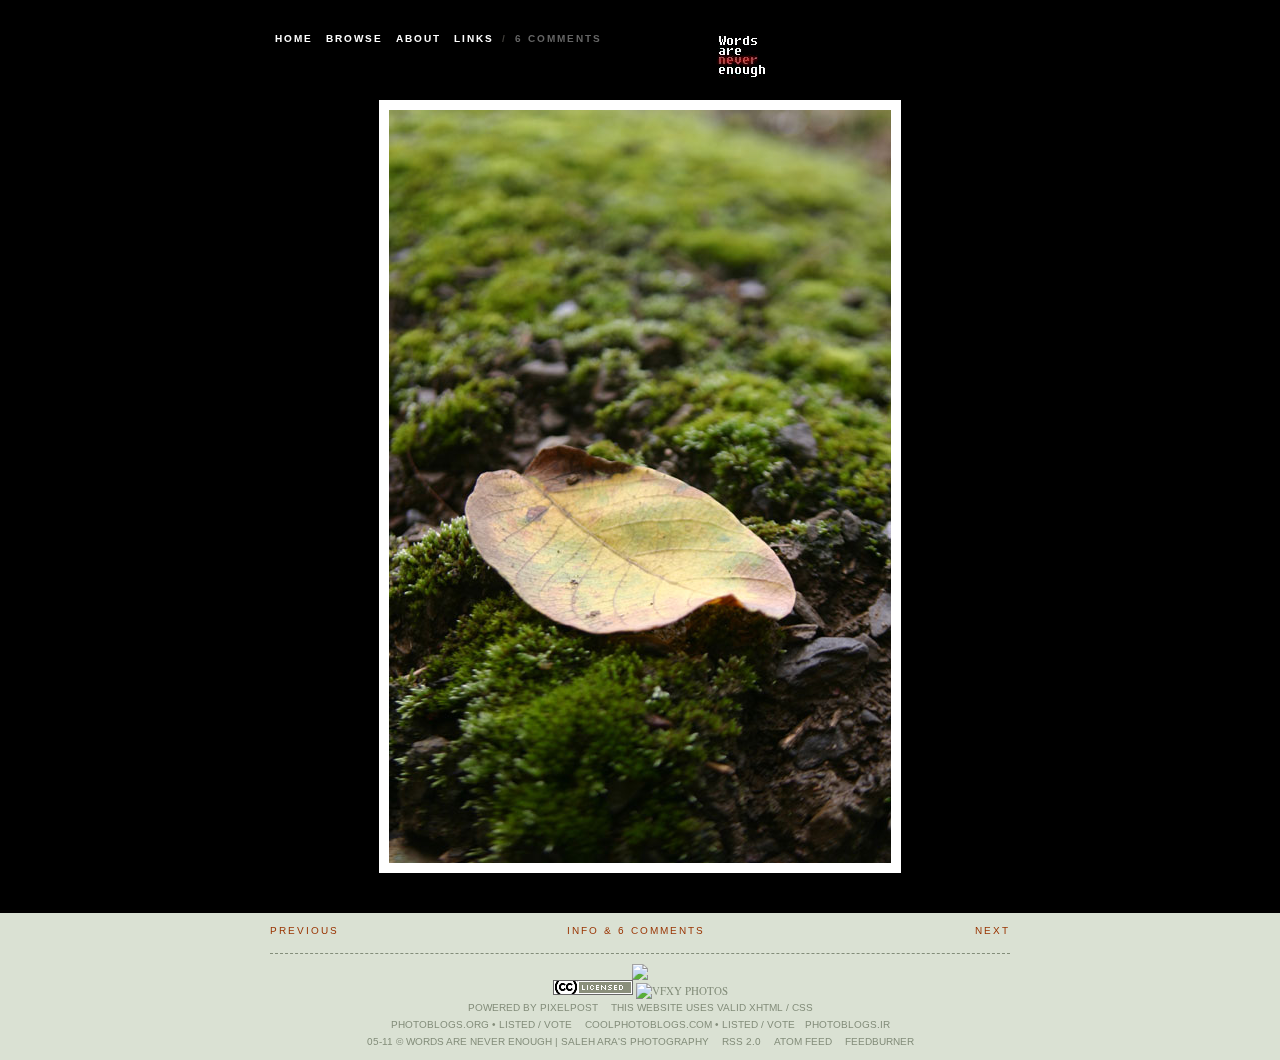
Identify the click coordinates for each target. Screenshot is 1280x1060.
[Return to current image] (860, 45)
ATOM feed (803, 1041)
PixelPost (569, 1007)
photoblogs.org (440, 1024)
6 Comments (558, 38)
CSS (802, 1007)
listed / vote (535, 1024)
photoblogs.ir (847, 1024)
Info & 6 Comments (636, 930)
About (418, 38)
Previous (304, 930)
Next (992, 930)
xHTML (766, 1007)
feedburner (879, 1041)
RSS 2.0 (741, 1041)
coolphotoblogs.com (648, 1024)
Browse (354, 38)
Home (294, 38)
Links (474, 38)
